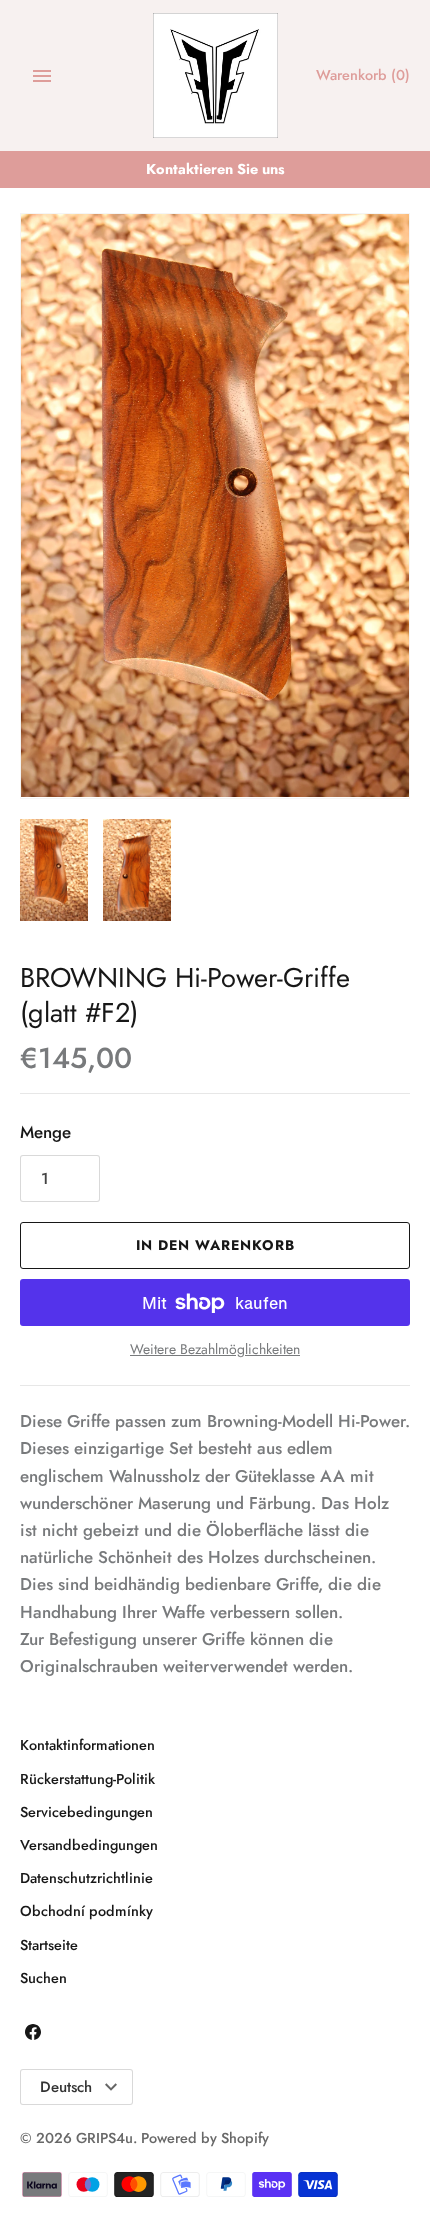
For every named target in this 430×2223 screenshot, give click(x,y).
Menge (45, 1132)
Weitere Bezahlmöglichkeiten (215, 1349)
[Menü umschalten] (42, 76)
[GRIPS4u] (215, 75)
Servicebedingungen (86, 1812)
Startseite (49, 1945)
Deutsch (66, 2087)
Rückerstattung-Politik (87, 1779)
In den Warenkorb (215, 1245)
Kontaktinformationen (87, 1745)
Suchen (43, 1978)
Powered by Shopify (205, 2138)
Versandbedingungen (89, 1845)
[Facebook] (33, 2036)
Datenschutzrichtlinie (86, 1878)
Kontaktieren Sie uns (215, 169)
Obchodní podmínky (86, 1911)
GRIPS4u (104, 2138)
